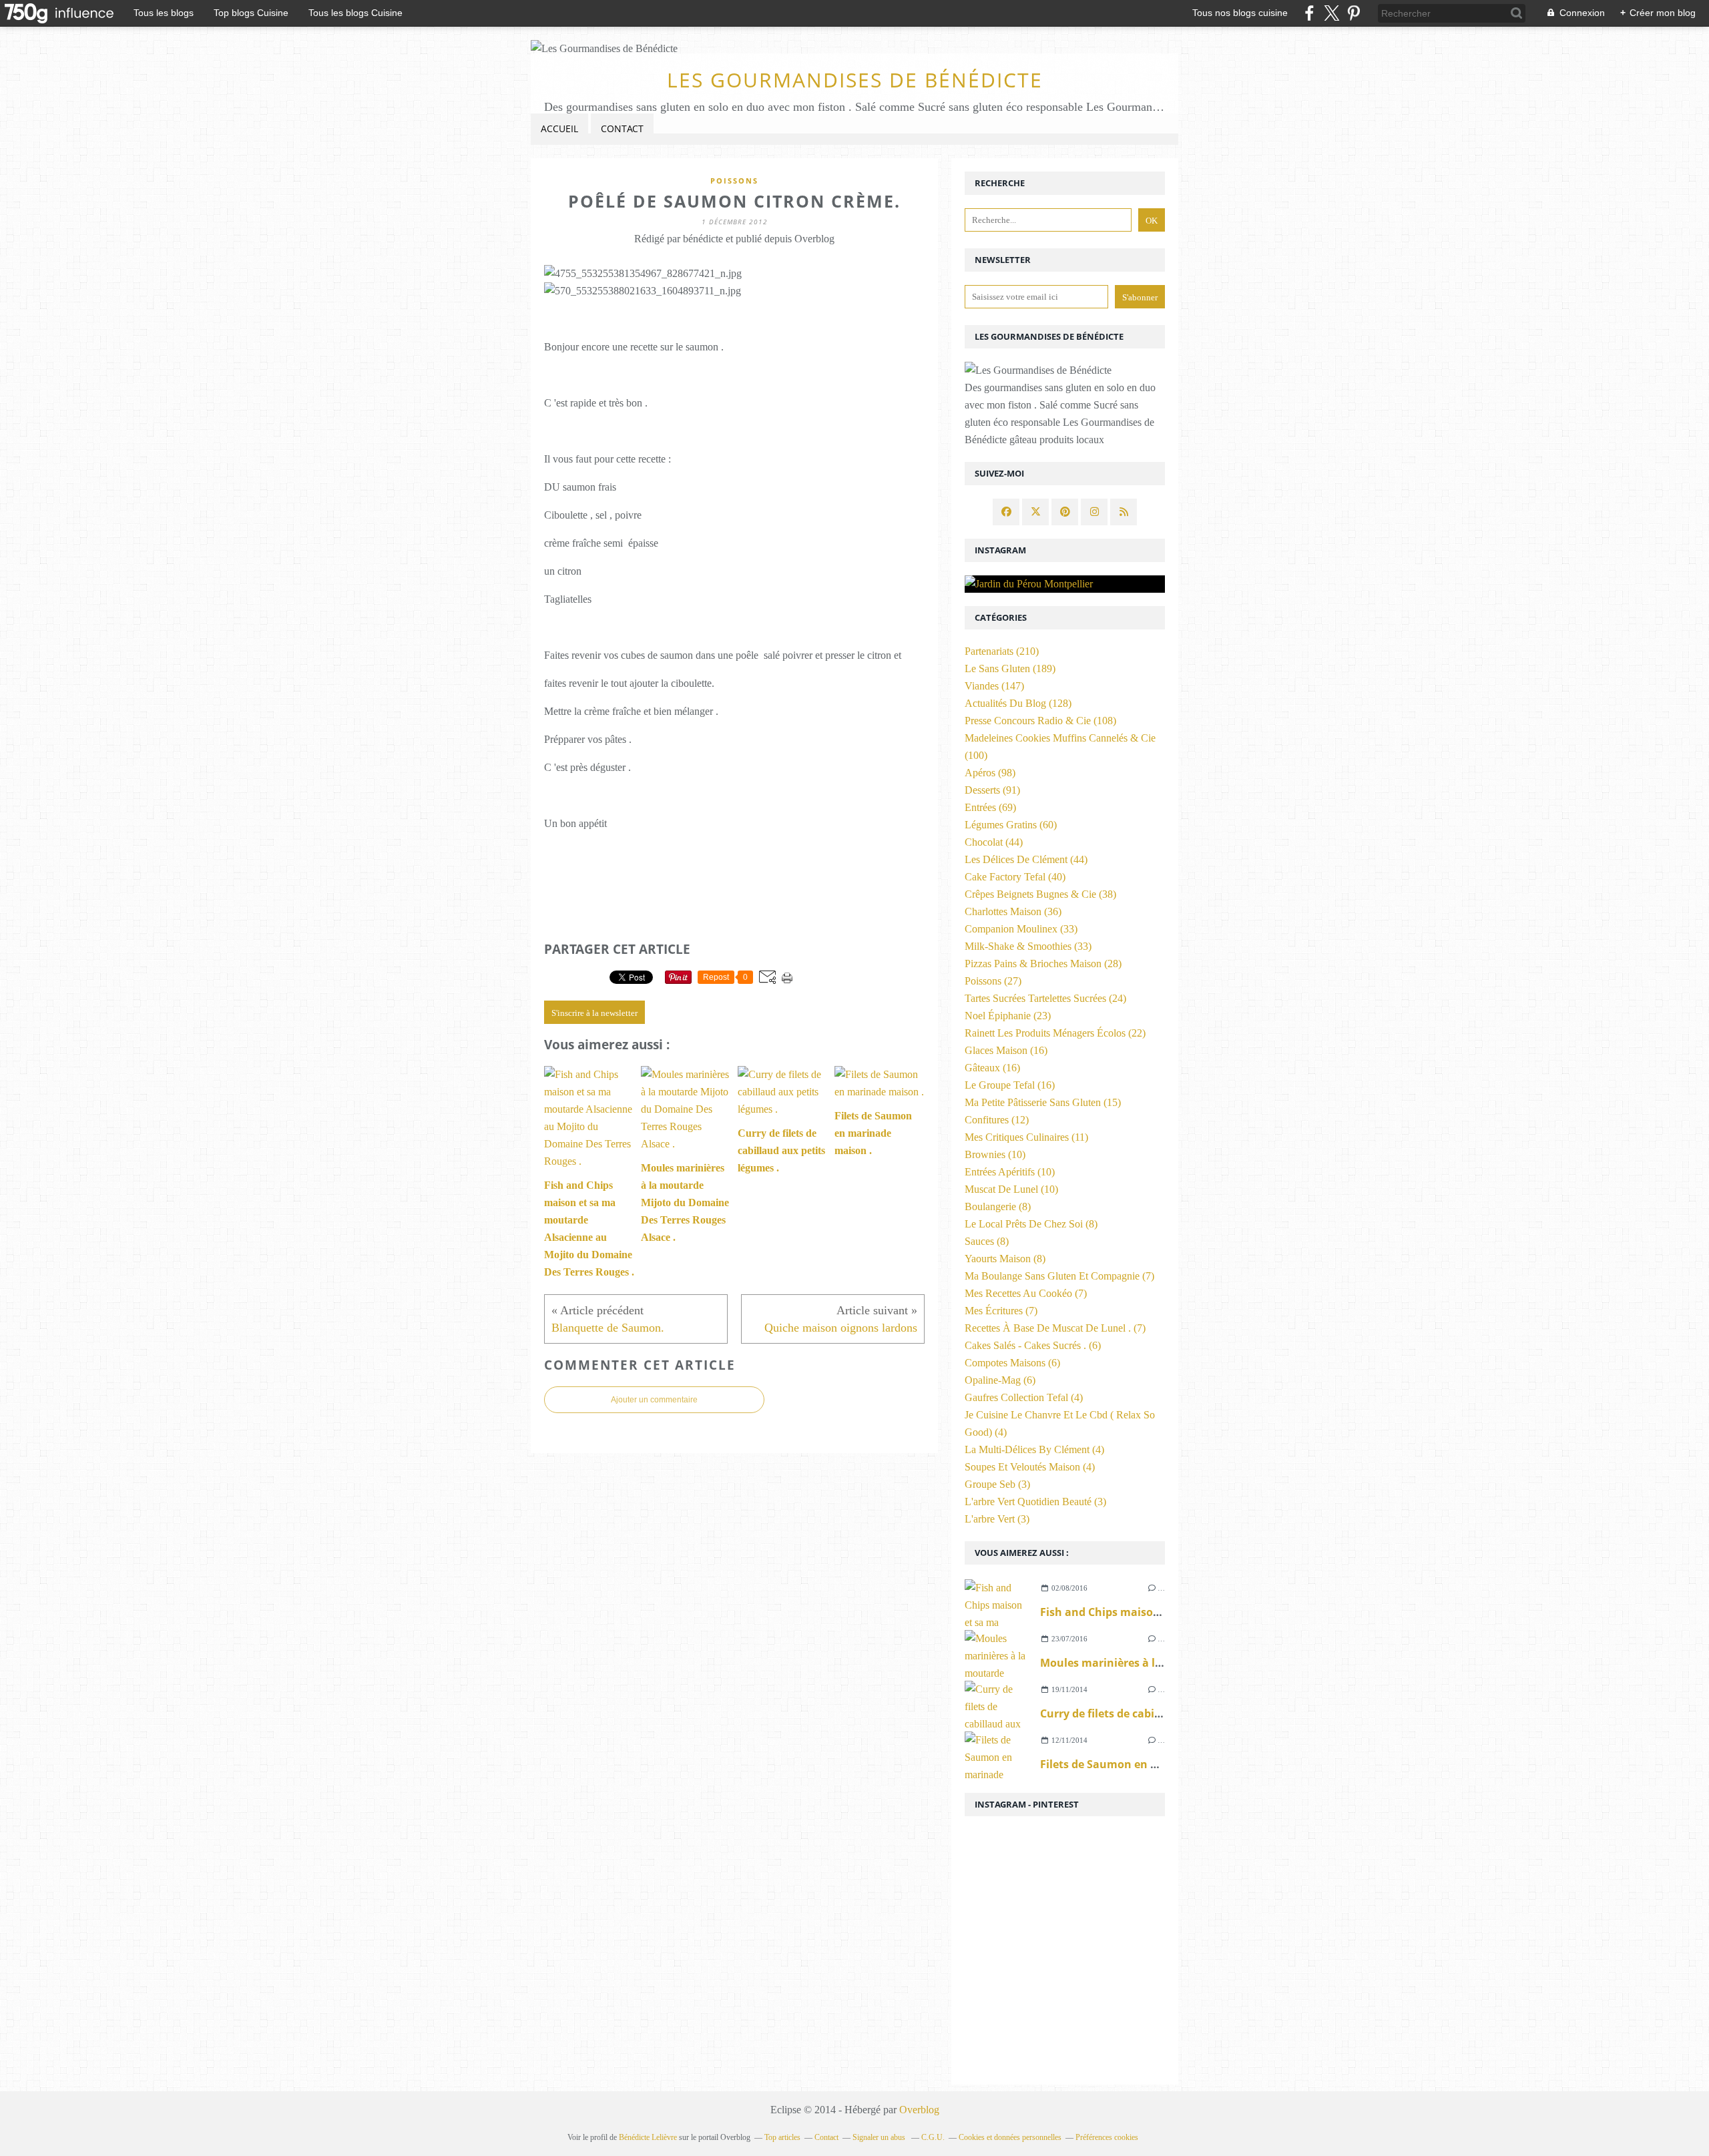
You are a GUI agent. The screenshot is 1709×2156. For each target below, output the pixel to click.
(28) (1043, 964)
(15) (1043, 1102)
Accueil (559, 128)
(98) (990, 773)
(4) (1024, 1397)
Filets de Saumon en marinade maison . (1146, 1764)
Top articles (782, 2137)
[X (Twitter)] (1331, 13)
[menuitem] (559, 129)
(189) (1010, 668)
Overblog (919, 2110)
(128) (1018, 703)
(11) (1026, 1137)
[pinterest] (1354, 13)
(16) (1006, 1050)
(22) (1055, 1033)
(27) (993, 981)
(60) (1011, 825)
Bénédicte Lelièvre (648, 2137)
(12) (997, 1120)
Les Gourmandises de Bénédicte (855, 80)
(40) (1015, 877)
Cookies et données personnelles (1010, 2137)
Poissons (734, 181)
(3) (997, 1484)
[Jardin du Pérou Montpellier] (1065, 584)
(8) (998, 1206)
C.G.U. (933, 2137)
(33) (1021, 929)
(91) (992, 790)
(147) (994, 686)
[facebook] (1309, 13)
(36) (1013, 911)
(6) (1033, 1345)
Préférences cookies (1107, 2137)
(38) (1040, 894)
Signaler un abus (880, 2137)
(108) (1040, 721)
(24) (1045, 998)
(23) (1008, 1016)
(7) (1059, 1276)
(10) (995, 1154)
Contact (622, 128)
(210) (1002, 651)
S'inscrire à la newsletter (594, 1013)
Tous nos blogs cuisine (1240, 13)
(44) (994, 842)
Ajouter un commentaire (654, 1400)
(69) (990, 807)
